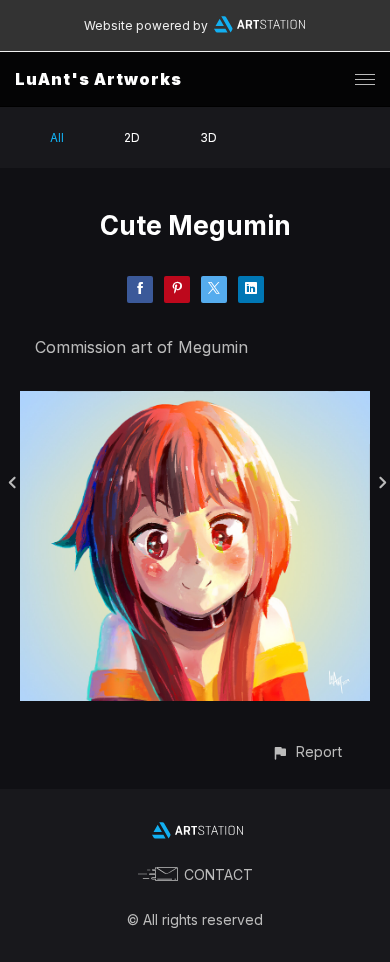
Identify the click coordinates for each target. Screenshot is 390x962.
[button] (306, 751)
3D (208, 137)
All (57, 137)
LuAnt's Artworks (98, 79)
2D (132, 137)
